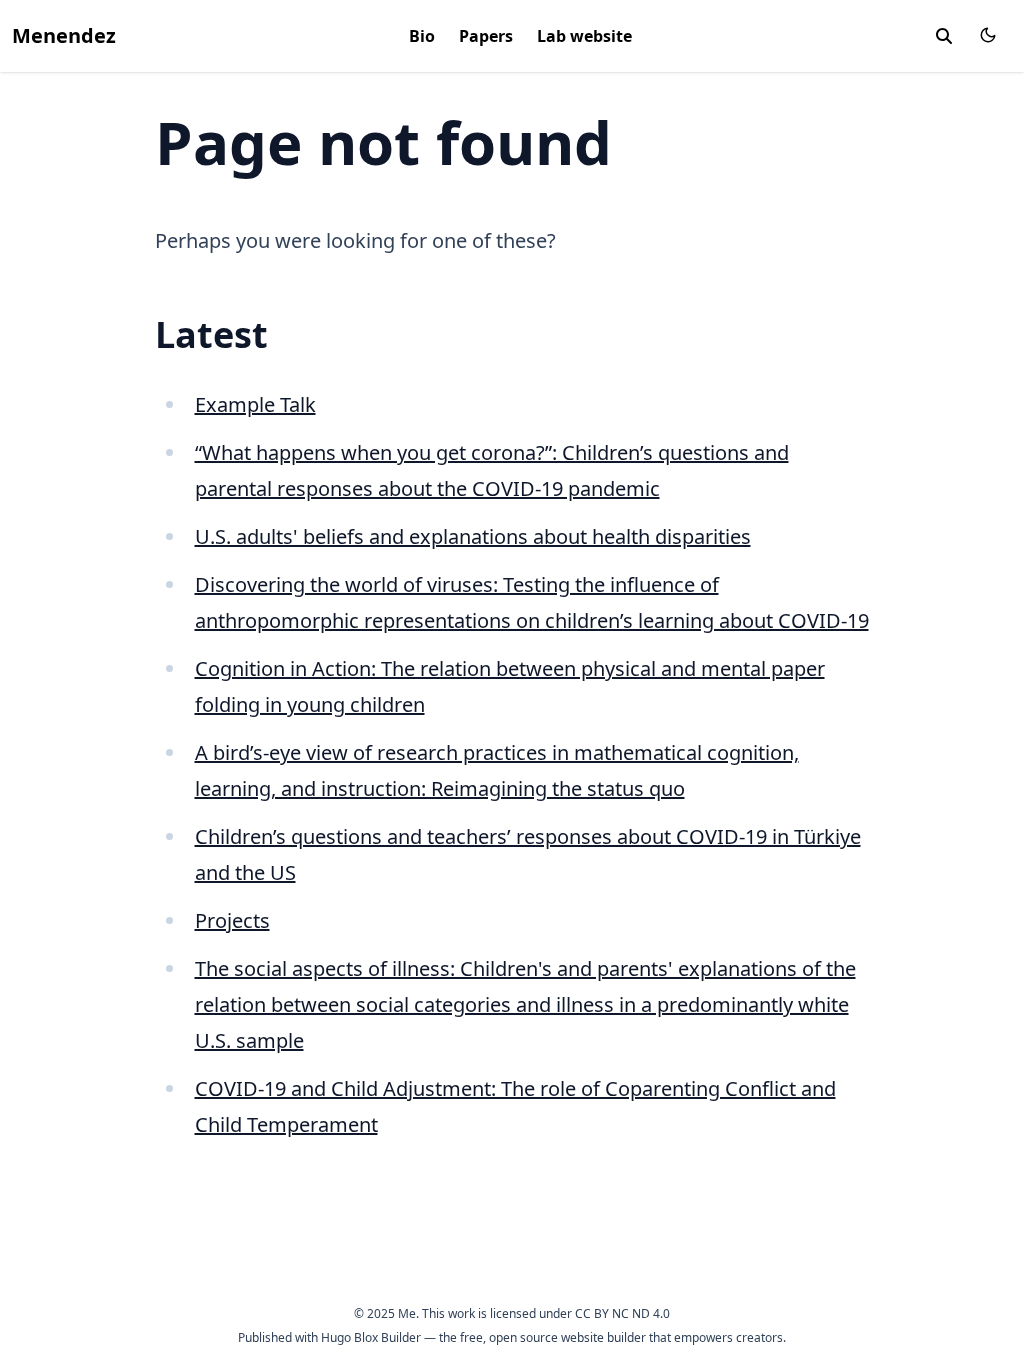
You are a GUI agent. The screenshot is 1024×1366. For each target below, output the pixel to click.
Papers (486, 36)
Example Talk (255, 404)
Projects (232, 920)
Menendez (64, 35)
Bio (422, 36)
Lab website (584, 36)
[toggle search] (944, 36)
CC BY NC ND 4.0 (622, 1313)
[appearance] (988, 35)
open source (523, 1337)
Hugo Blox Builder (371, 1337)
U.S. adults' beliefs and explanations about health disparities (473, 536)
